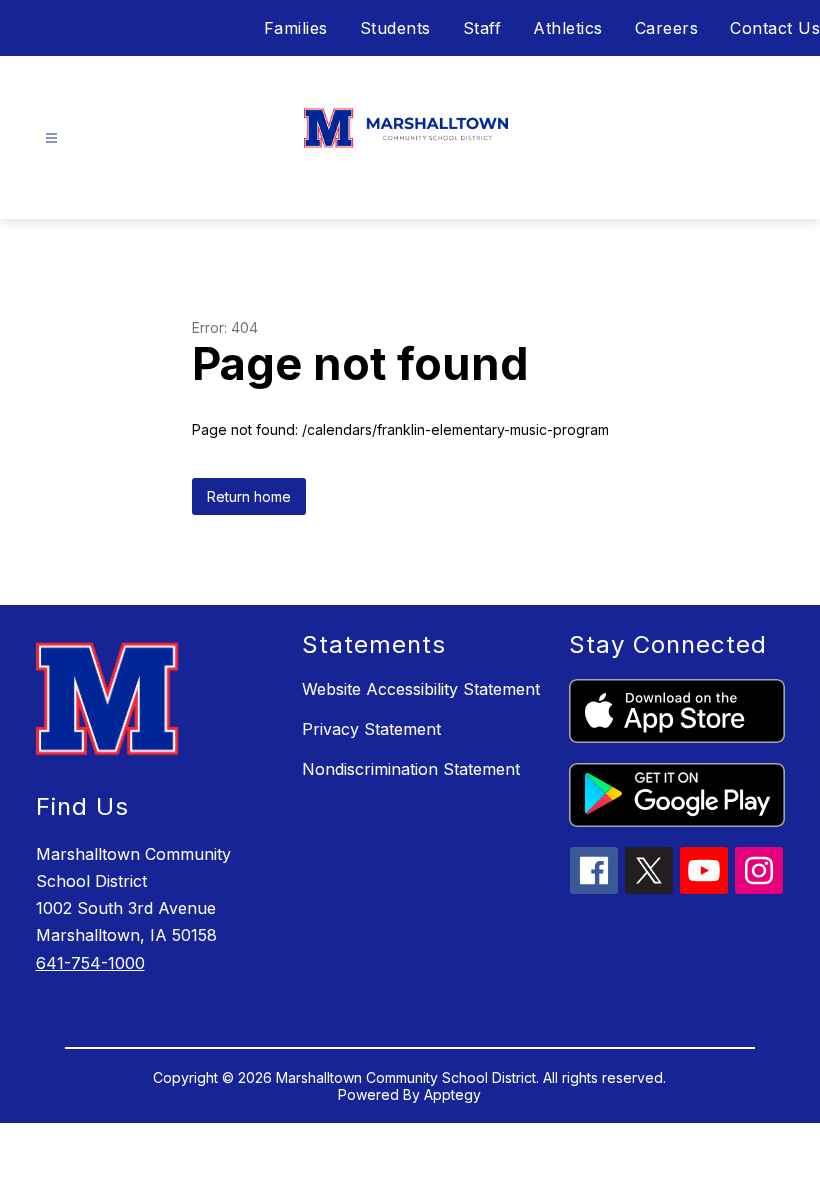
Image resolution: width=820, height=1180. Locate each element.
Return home (249, 496)
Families (296, 28)
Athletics (568, 28)
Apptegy (452, 1094)
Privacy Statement (371, 729)
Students (395, 28)
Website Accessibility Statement (421, 689)
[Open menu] (51, 138)
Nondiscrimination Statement (411, 769)
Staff (482, 28)
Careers (667, 28)
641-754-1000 (90, 963)
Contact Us (775, 28)
